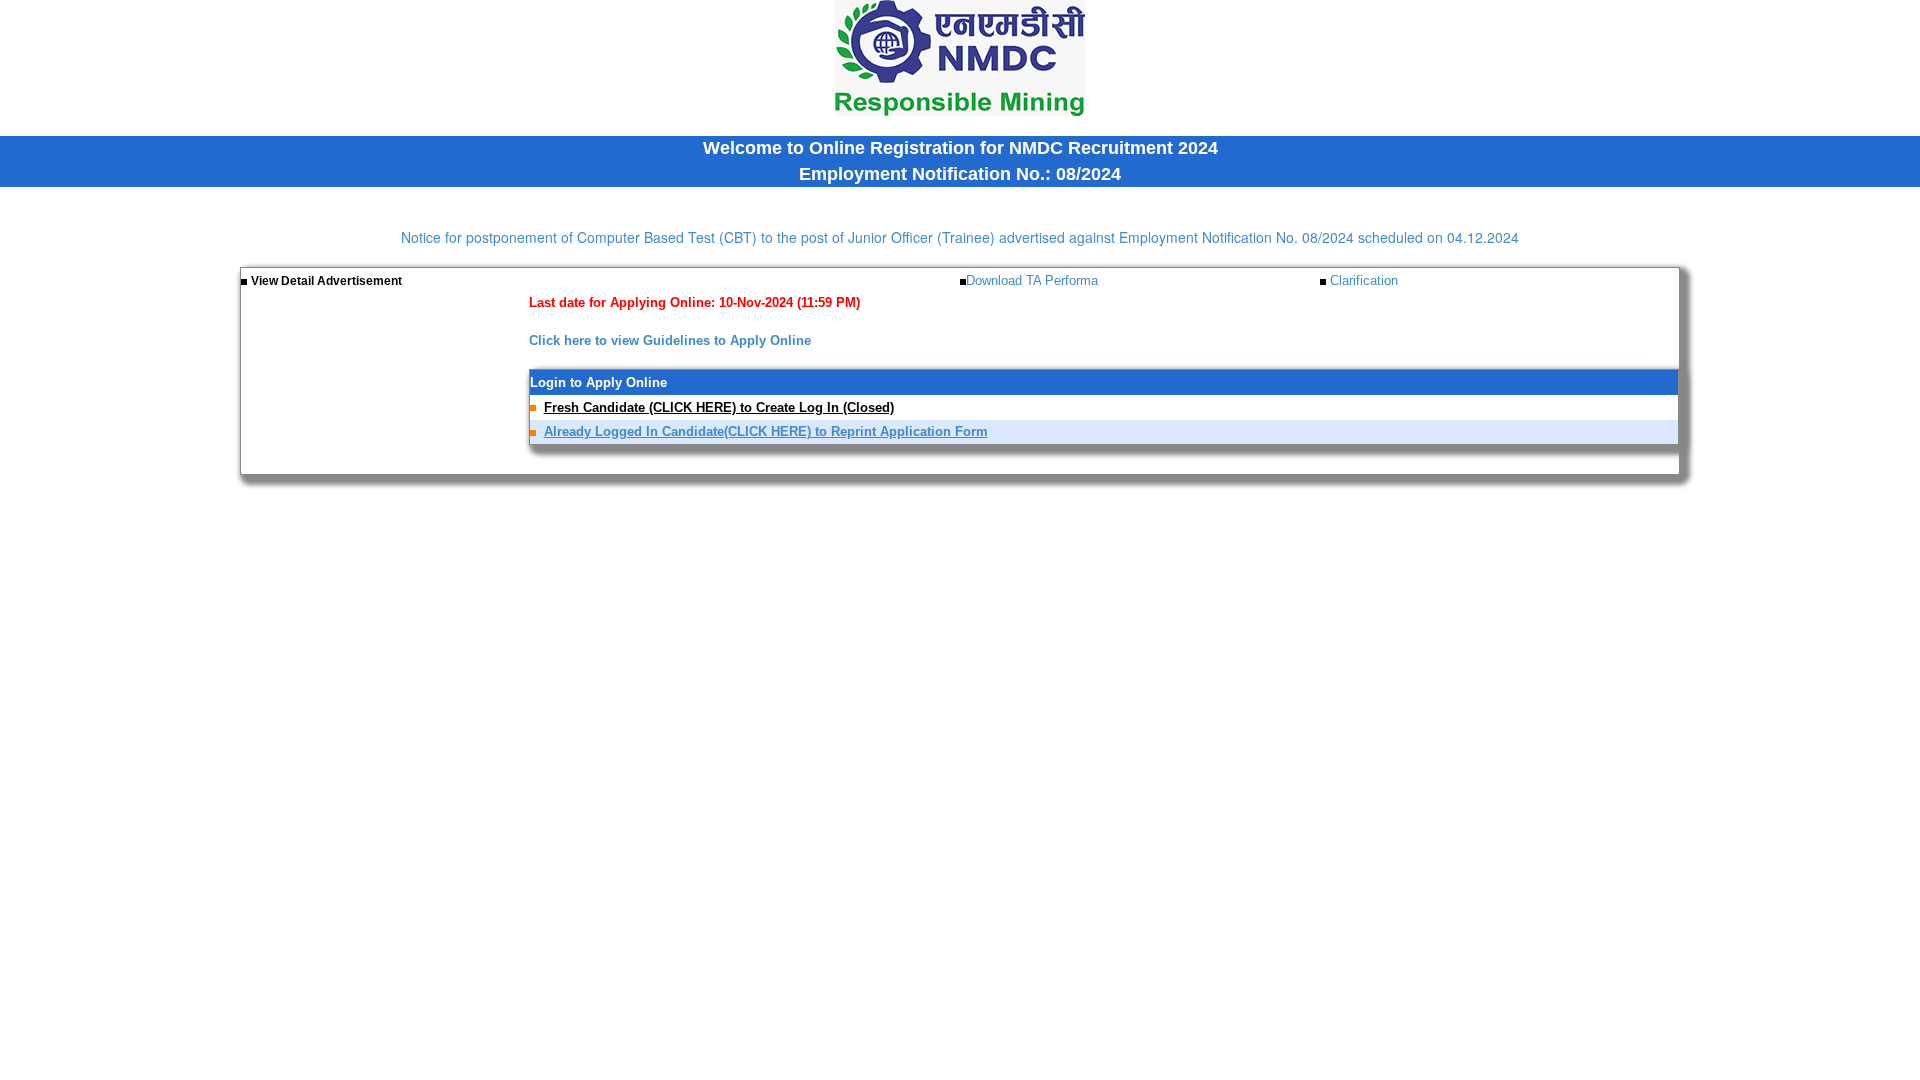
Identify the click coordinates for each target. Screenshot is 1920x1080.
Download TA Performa (1032, 280)
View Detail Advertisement (326, 281)
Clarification (1362, 280)
